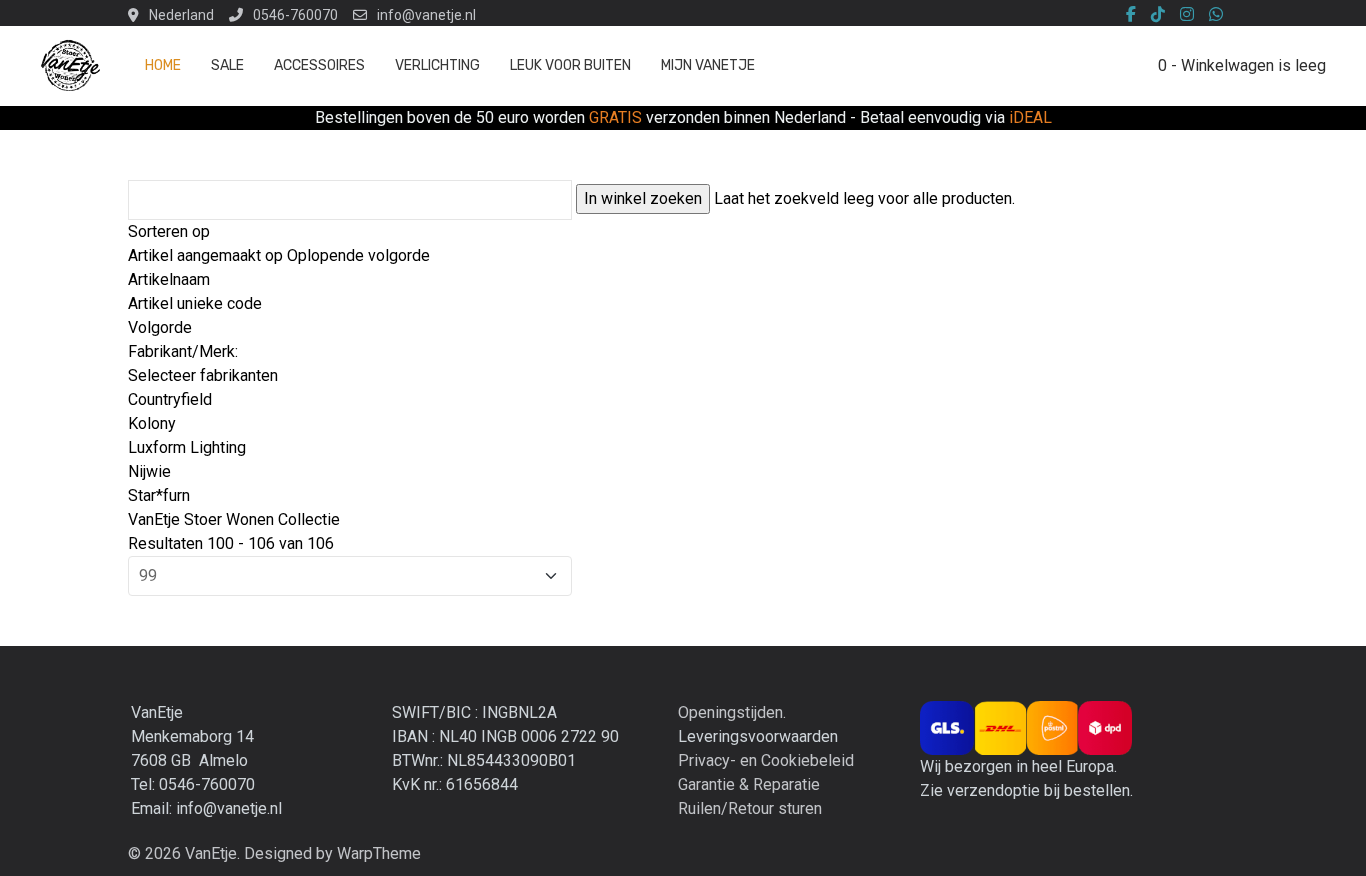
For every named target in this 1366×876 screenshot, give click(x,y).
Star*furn (159, 495)
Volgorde (160, 327)
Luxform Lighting (187, 447)
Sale (227, 65)
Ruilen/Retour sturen (750, 808)
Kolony (152, 423)
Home (163, 65)
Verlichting (437, 65)
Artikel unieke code (195, 303)
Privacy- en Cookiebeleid (766, 760)
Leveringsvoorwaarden (758, 736)
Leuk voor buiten (570, 65)
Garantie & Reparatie (749, 784)
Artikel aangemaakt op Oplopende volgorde (279, 255)
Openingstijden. (732, 712)
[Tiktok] (1158, 15)
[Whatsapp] (1216, 15)
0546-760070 (295, 15)
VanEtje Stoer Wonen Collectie (234, 519)
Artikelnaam (169, 279)
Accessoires (319, 65)
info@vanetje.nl (426, 15)
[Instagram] (1187, 15)
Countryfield (170, 399)
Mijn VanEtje (708, 65)
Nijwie (149, 471)
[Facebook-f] (1131, 15)
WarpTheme (379, 853)
